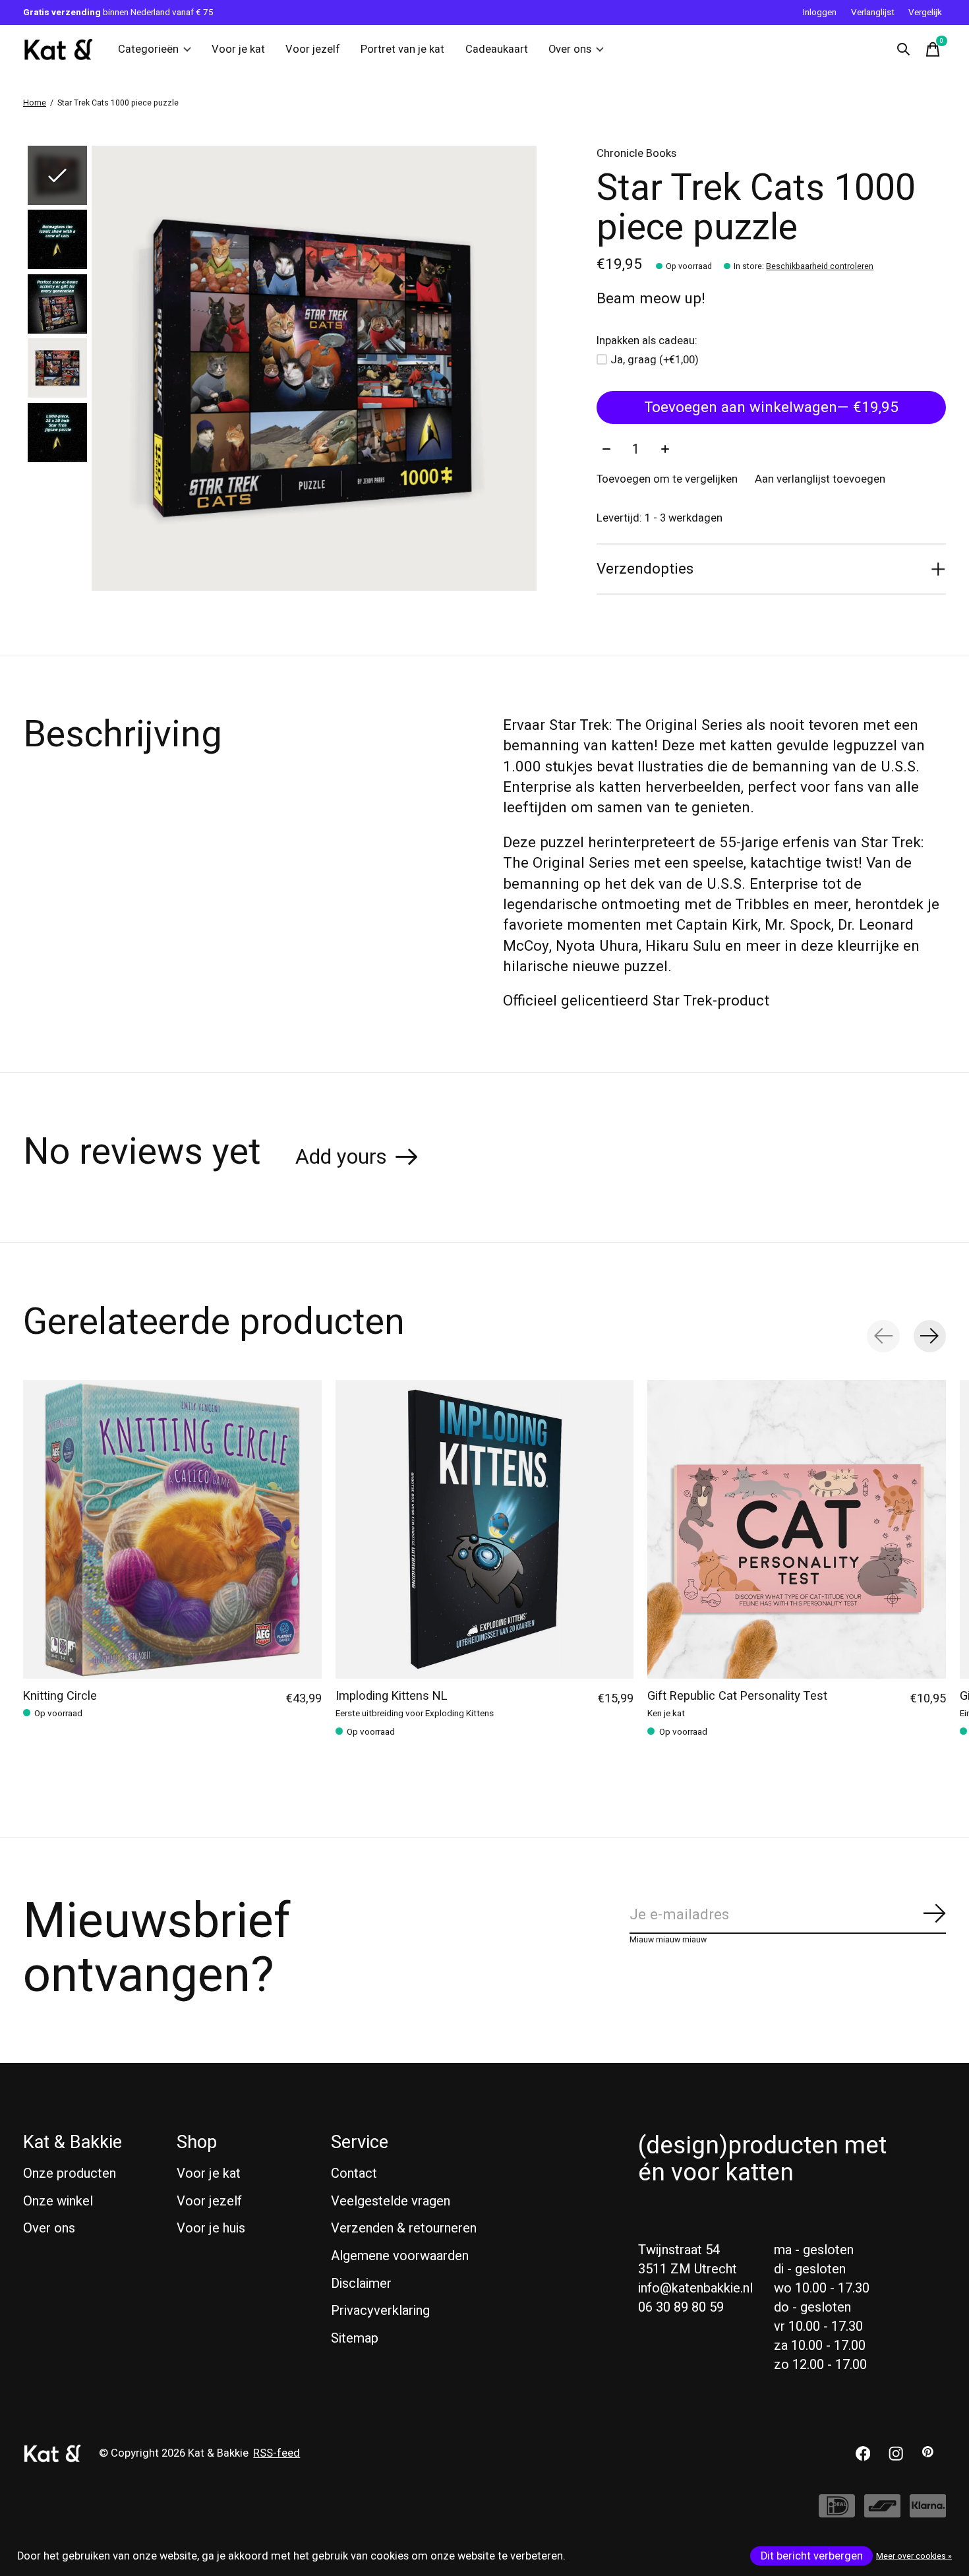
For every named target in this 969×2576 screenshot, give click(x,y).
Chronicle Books (636, 154)
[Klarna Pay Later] (928, 2512)
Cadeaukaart (497, 49)
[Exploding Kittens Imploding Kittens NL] (485, 1529)
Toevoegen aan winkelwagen (771, 407)
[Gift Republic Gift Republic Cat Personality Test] (797, 1529)
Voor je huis (211, 2228)
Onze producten (70, 2173)
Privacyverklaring (380, 2311)
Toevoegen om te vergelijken (667, 479)
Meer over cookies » (914, 2556)
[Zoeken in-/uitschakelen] (904, 49)
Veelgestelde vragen (391, 2201)
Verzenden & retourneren (404, 2228)
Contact (354, 2173)
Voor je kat (238, 49)
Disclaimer (361, 2284)
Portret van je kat (402, 49)
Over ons (570, 49)
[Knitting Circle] (172, 1529)
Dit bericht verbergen (812, 2556)
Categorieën (148, 49)
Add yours (341, 1157)
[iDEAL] (837, 2512)
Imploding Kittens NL (392, 1695)
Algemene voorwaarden (400, 2256)
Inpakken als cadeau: (647, 341)
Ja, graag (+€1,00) (655, 360)
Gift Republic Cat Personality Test (737, 1695)
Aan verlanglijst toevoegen (820, 479)
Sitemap (355, 2338)
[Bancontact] (882, 2512)
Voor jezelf (313, 49)
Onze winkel (58, 2201)
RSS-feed (277, 2453)
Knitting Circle (60, 1695)
